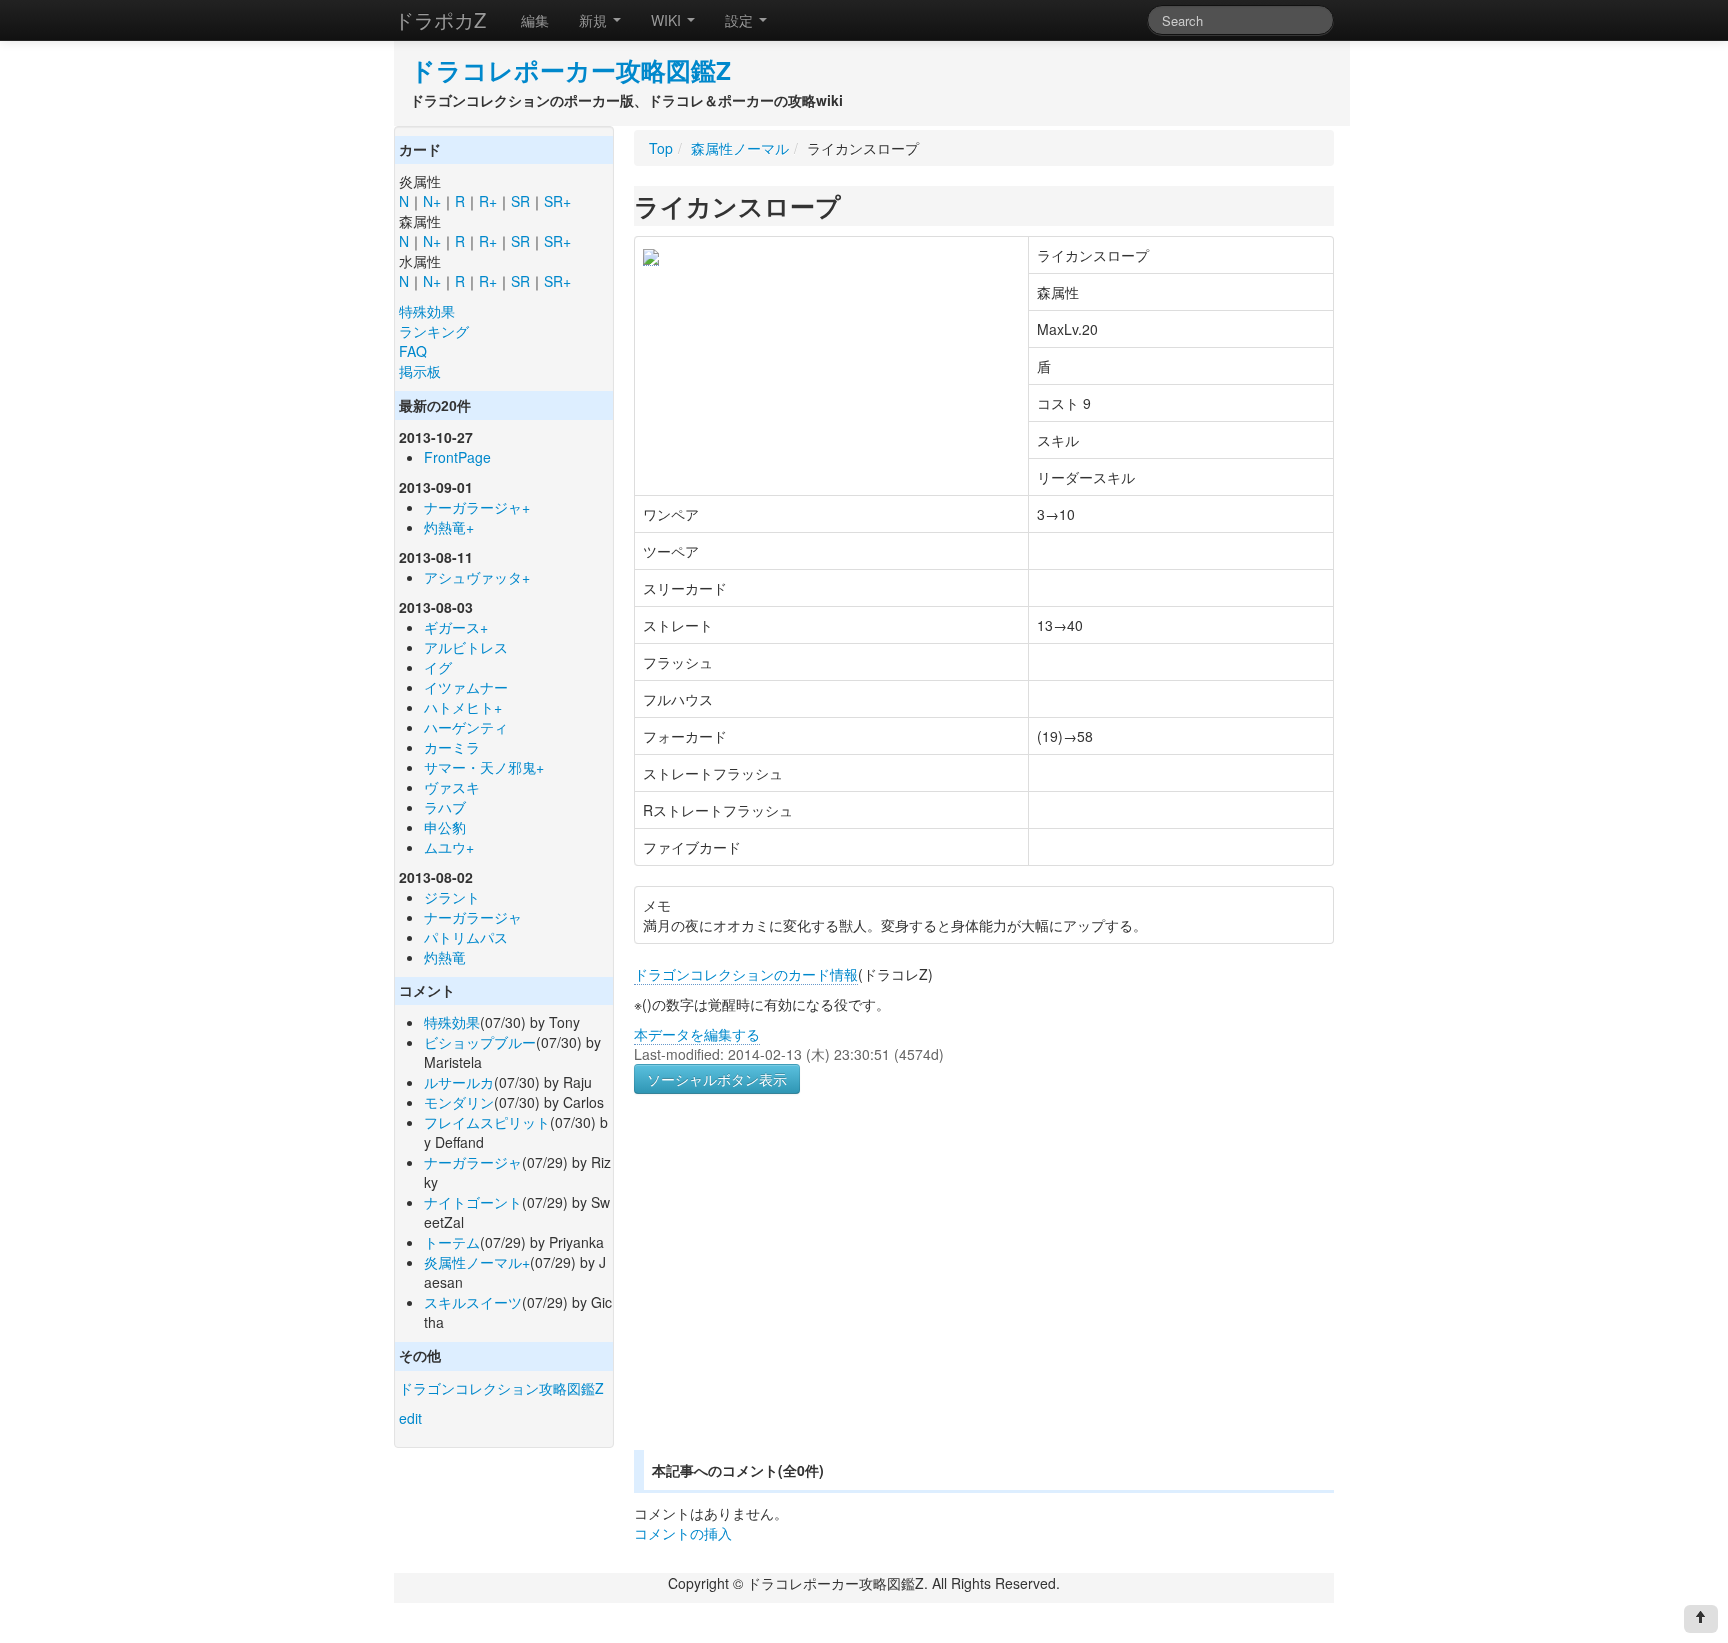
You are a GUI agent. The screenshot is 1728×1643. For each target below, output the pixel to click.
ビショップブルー (480, 1042)
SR (520, 201)
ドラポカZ (440, 19)
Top (661, 148)
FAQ (413, 351)
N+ (432, 201)
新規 (595, 20)
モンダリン (459, 1102)
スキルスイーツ (473, 1302)
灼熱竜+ (449, 527)
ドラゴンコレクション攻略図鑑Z (501, 1388)
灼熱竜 (445, 957)
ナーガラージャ (473, 917)
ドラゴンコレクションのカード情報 (746, 974)
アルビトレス (466, 647)
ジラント (452, 897)
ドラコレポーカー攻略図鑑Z (570, 70)
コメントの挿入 (683, 1533)
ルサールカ (459, 1082)
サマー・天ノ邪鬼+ (484, 767)
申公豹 (445, 827)
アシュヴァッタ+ (477, 577)
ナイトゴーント (473, 1202)
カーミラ (452, 747)
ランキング (434, 331)
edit (410, 1418)
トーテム (452, 1242)
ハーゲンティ (466, 727)
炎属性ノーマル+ (477, 1262)
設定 (741, 20)
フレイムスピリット (487, 1122)
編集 (535, 20)
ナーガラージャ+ (477, 507)
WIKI (668, 20)
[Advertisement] (802, 1296)
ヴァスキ (452, 787)
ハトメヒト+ (463, 707)
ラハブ (445, 807)
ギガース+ (456, 627)
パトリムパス (466, 937)
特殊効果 (427, 311)
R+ (488, 201)
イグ (438, 667)
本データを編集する (697, 1034)
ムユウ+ (449, 847)
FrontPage (457, 457)
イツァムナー (466, 687)
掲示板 (420, 371)
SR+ (557, 201)
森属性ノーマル (740, 148)
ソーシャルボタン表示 (717, 1079)
